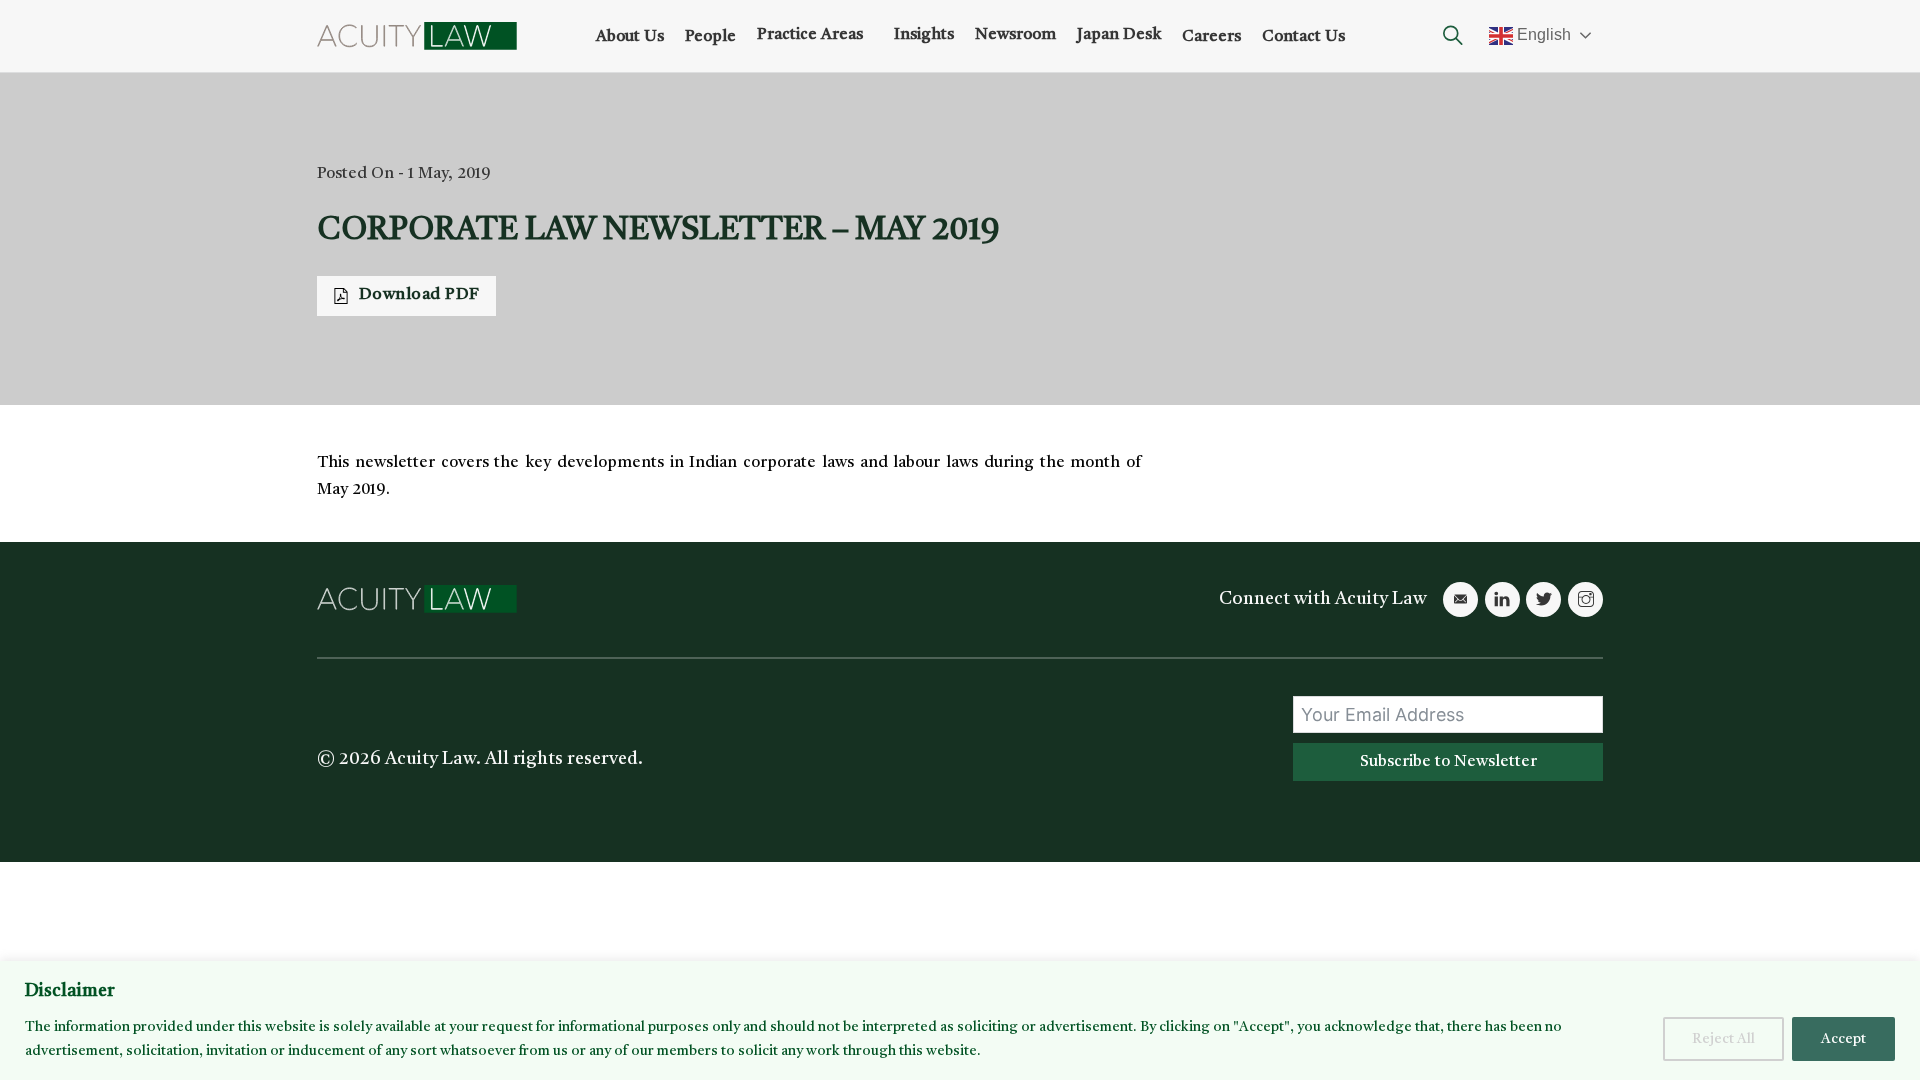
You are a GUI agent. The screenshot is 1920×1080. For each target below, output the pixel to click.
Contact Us (1303, 37)
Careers (1211, 37)
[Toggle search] (1453, 36)
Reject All (1723, 1039)
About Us (630, 37)
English (1542, 34)
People (710, 37)
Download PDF (419, 295)
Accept (1843, 1039)
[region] (960, 1020)
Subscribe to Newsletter (1448, 762)
